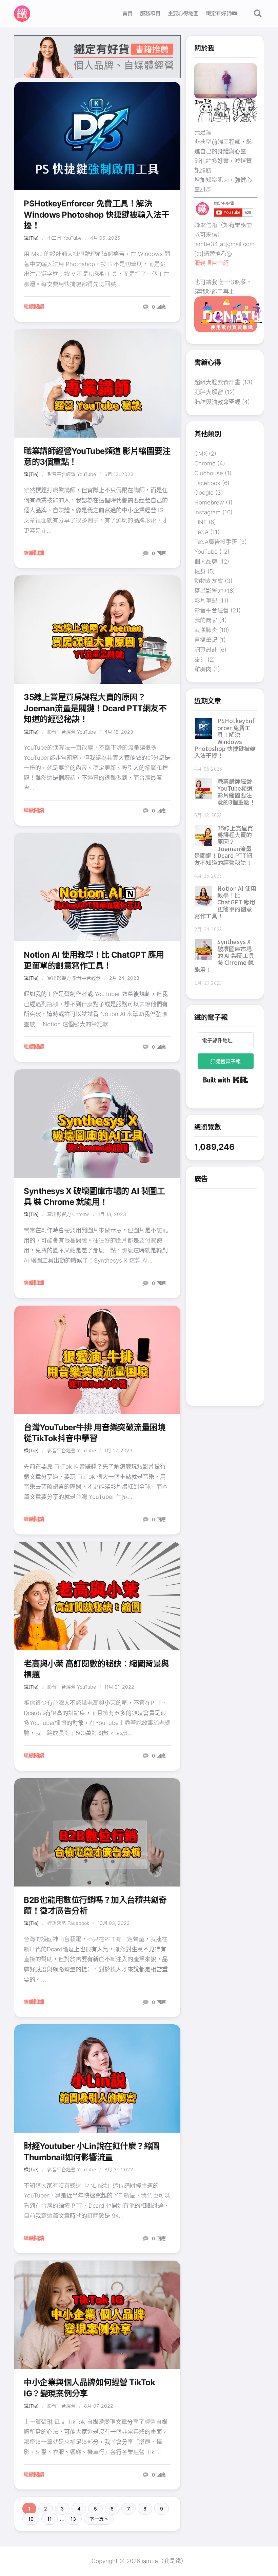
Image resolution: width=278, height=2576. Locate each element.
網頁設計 (206, 650)
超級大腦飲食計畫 (217, 382)
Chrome (81, 1214)
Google (204, 493)
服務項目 (150, 13)
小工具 (54, 238)
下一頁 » (99, 2519)
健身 (200, 571)
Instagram (207, 512)
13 (73, 2519)
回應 (159, 307)
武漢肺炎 (206, 630)
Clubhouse (209, 473)
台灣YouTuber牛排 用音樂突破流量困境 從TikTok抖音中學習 (95, 1433)
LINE (201, 522)
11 (49, 2519)
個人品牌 (206, 562)
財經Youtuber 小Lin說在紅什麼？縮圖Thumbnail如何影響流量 (92, 2151)
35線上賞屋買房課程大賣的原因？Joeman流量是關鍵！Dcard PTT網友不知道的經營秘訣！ (95, 708)
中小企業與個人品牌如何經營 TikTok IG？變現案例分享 (89, 2388)
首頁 (127, 13)
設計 (200, 660)
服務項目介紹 (212, 263)
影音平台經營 (61, 474)
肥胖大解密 (209, 392)
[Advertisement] (226, 1296)
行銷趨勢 (57, 1923)
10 (31, 2519)
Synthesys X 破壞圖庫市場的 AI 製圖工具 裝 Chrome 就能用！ (94, 1197)
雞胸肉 (203, 669)
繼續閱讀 (34, 306)
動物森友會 (209, 581)
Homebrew (209, 502)
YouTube (72, 238)
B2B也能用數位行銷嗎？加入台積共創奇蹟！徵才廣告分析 (95, 1905)
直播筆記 (206, 640)
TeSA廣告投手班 (216, 542)
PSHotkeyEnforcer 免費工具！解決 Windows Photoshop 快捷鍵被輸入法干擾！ (97, 215)
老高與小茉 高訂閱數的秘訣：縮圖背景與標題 (96, 1669)
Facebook (78, 1923)
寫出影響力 (59, 978)
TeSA (201, 532)
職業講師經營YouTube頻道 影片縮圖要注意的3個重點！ (97, 456)
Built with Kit (226, 1080)
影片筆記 (206, 601)
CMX (201, 454)
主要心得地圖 (183, 13)
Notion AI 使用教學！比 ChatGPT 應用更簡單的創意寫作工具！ (94, 960)
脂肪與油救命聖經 (217, 402)
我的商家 (206, 620)
